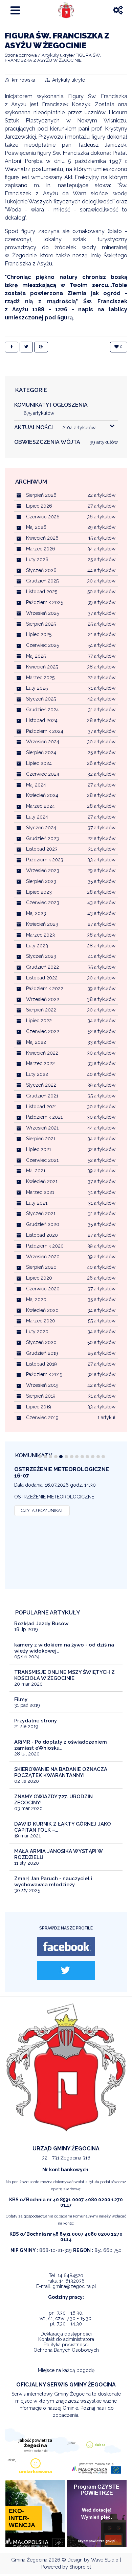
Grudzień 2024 (42, 710)
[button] (40, 1457)
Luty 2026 (37, 560)
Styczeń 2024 (41, 828)
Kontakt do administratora (66, 2339)
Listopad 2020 (42, 1235)
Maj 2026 (36, 527)
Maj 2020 (36, 1299)
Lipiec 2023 (39, 892)
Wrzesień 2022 (43, 999)
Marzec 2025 (40, 678)
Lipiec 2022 (39, 1021)
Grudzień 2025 (42, 581)
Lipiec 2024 (39, 763)
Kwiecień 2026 (42, 538)
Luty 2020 (37, 1332)
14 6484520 (70, 2276)
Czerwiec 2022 (43, 1031)
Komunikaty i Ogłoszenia (51, 409)
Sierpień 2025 (41, 624)
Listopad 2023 (42, 849)
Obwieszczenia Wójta (66, 442)
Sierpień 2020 (41, 1267)
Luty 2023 (37, 946)
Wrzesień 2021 (42, 1128)
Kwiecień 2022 (42, 1053)
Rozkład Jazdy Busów (41, 1624)
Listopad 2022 (42, 978)
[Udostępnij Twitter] (26, 347)
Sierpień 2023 (41, 881)
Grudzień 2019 (42, 1353)
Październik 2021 (44, 1117)
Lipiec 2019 (39, 1407)
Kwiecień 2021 (42, 1181)
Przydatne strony (36, 1721)
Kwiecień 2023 (42, 924)
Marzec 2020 (41, 1321)
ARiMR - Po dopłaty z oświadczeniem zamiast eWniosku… (61, 1745)
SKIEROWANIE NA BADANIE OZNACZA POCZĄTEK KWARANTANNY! (61, 1772)
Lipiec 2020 (39, 1278)
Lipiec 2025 (39, 634)
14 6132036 (72, 2281)
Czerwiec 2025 (42, 645)
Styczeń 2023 (41, 956)
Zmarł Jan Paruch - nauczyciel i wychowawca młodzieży (53, 1882)
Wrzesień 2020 (43, 1257)
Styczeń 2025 (41, 699)
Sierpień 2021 (41, 1139)
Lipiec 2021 (39, 1149)
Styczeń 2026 (41, 570)
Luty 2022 (37, 1074)
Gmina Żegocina (29, 2560)
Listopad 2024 (42, 720)
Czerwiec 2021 (42, 1160)
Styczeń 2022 (41, 1085)
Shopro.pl (80, 2567)
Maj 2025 (36, 656)
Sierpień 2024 (41, 752)
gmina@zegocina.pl (74, 2286)
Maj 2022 (36, 1042)
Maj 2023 (36, 913)
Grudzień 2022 (42, 967)
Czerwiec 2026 (43, 517)
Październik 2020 (45, 1246)
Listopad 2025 (42, 592)
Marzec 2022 (40, 1063)
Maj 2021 (36, 1171)
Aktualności (55, 427)
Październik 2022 (45, 989)
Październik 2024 (45, 731)
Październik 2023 (45, 860)
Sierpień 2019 (41, 1396)
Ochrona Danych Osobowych (66, 2350)
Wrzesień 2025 (42, 613)
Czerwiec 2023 (43, 903)
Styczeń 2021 (41, 1213)
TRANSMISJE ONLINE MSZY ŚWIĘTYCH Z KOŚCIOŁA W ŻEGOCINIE (64, 1675)
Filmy (21, 1699)
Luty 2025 (37, 688)
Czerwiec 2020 (43, 1289)
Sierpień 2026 (41, 495)
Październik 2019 (44, 1374)
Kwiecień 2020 (42, 1310)
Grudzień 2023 (42, 838)
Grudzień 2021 (42, 1096)
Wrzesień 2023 (43, 870)
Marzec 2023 (40, 935)
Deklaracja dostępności (66, 2334)
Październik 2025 (45, 602)
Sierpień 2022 (41, 1010)
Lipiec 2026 (39, 506)
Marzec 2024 (40, 806)
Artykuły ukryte (69, 80)
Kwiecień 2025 (42, 667)
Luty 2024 (37, 817)
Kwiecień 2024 (42, 795)
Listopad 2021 (41, 1107)
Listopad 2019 (41, 1364)
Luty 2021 (37, 1203)
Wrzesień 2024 (43, 742)
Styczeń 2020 (41, 1342)
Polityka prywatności (66, 2345)
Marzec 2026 (41, 549)
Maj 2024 (36, 785)
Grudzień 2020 (43, 1224)
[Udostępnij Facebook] (12, 347)
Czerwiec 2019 (42, 1418)
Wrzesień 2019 (42, 1385)
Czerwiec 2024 (43, 774)
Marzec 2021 (40, 1192)
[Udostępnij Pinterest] (41, 347)
